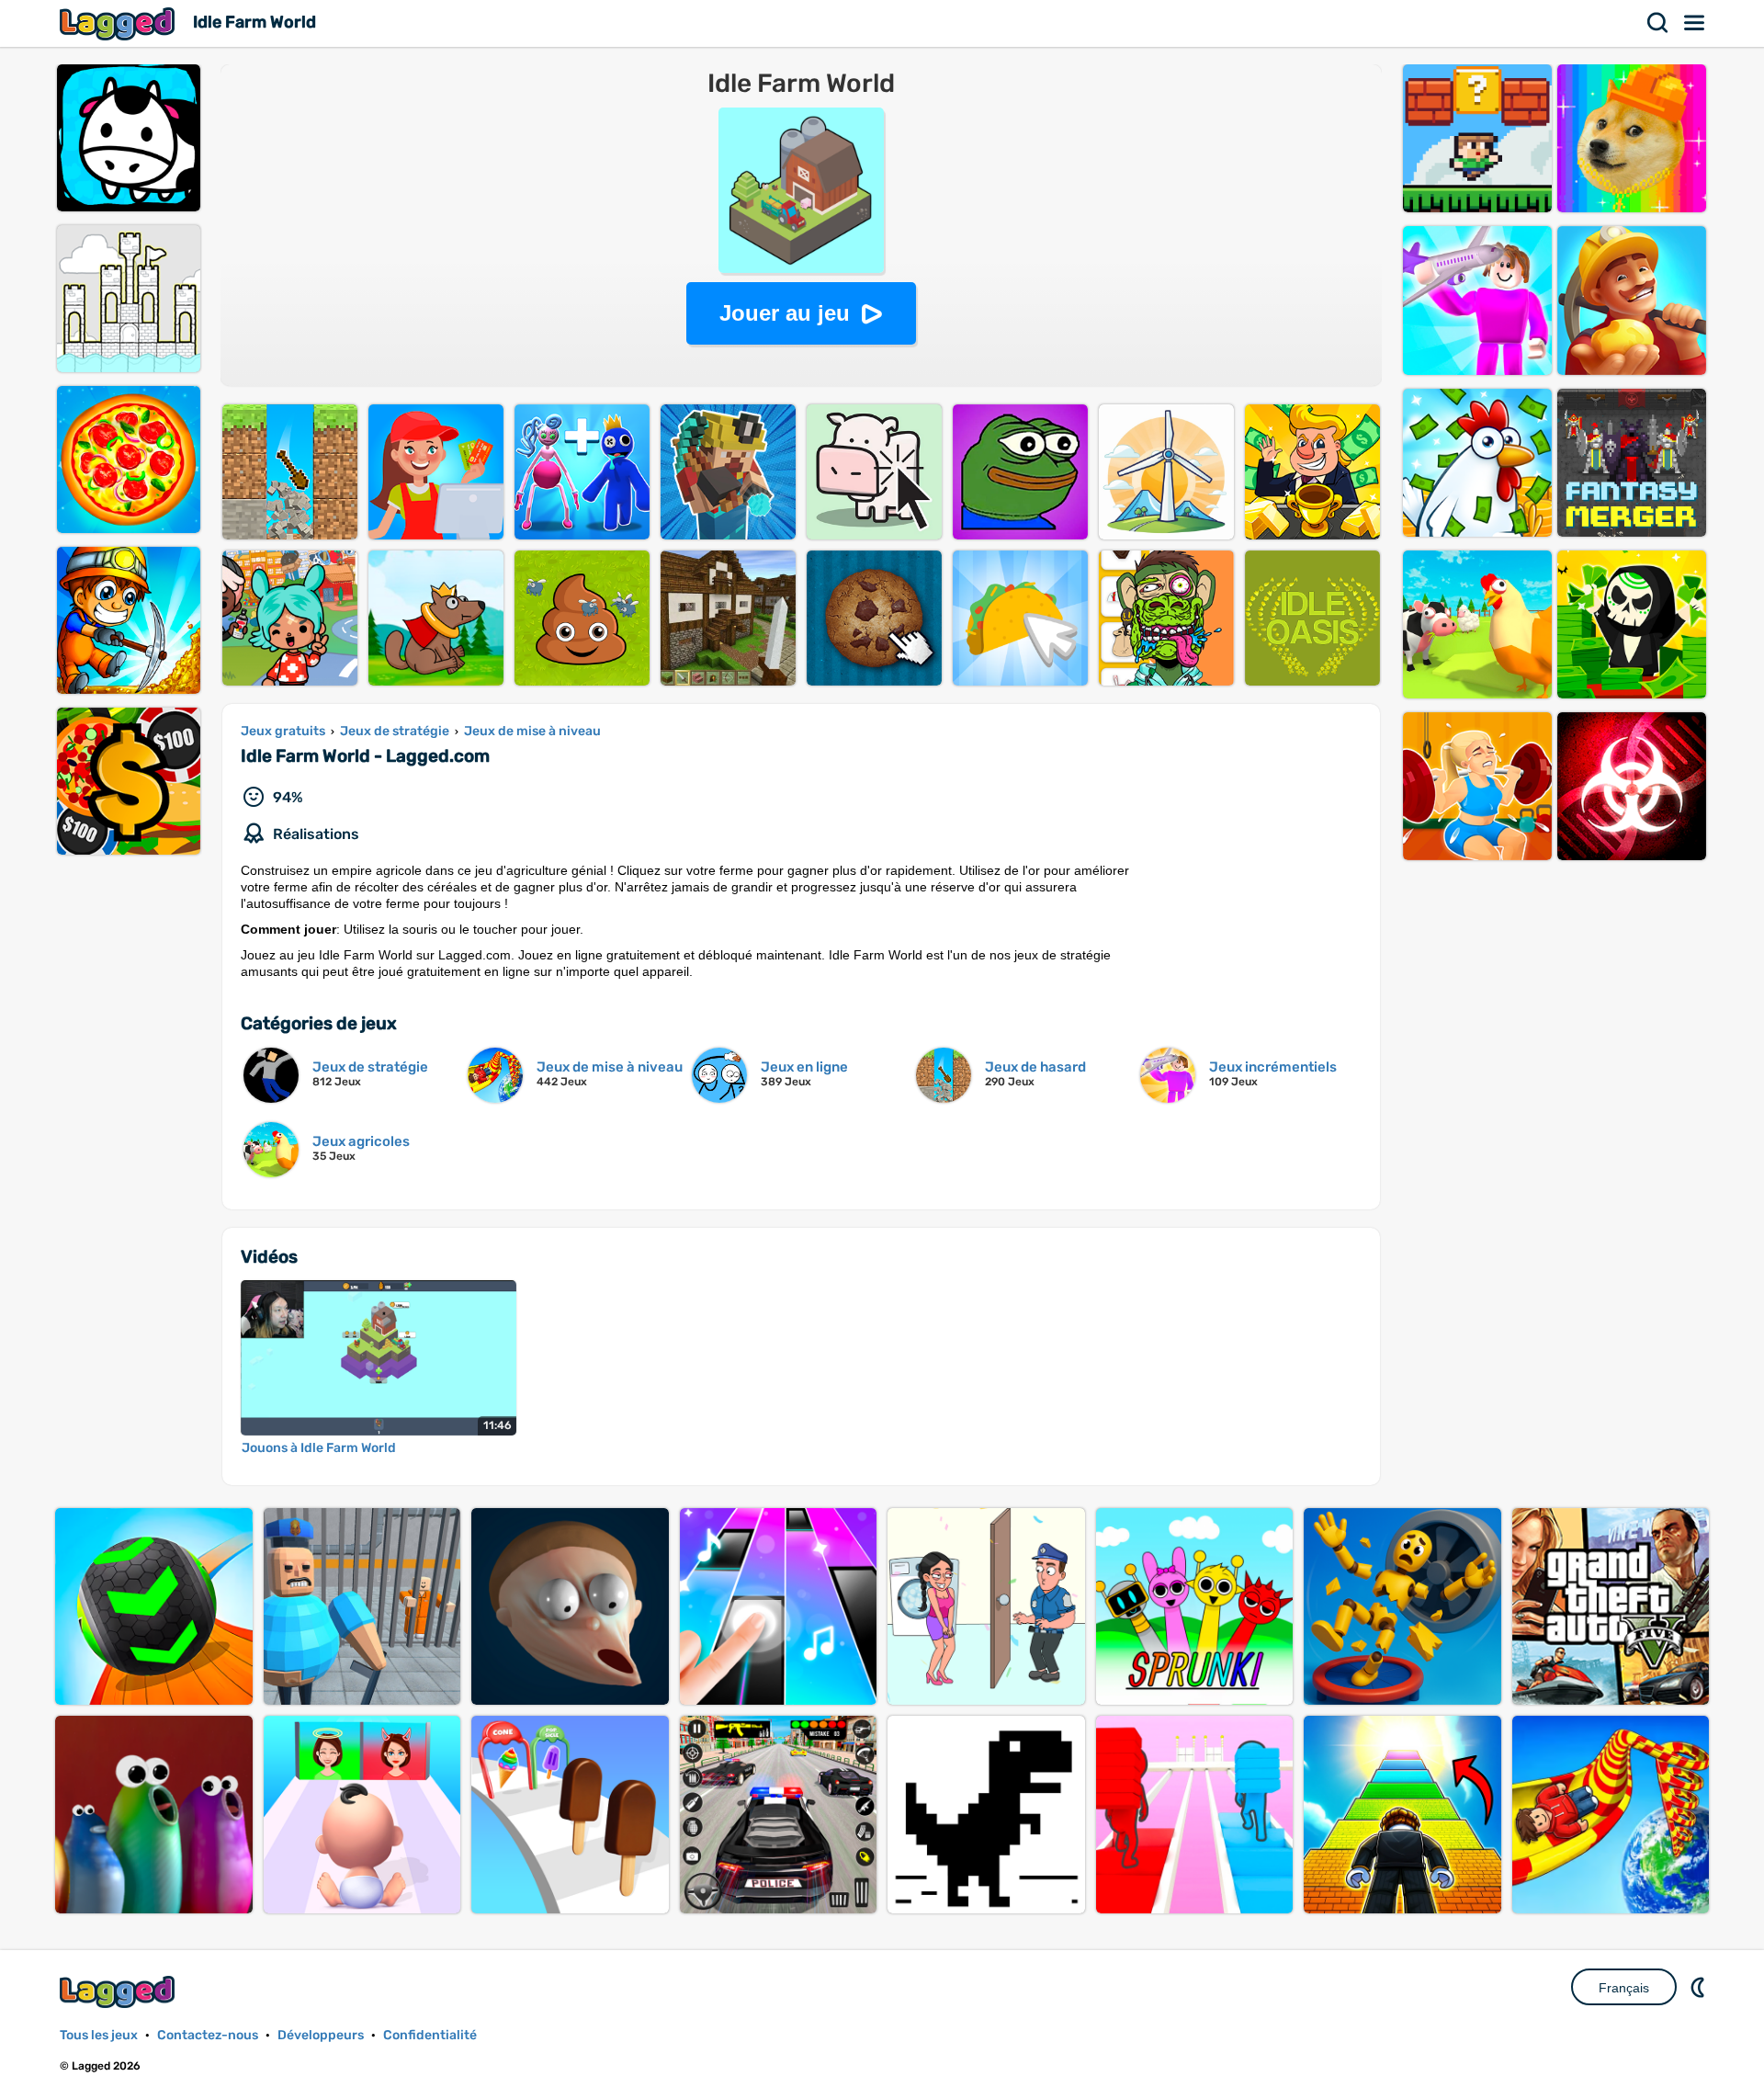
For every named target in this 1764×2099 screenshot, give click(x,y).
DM (1700, 1987)
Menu (1695, 23)
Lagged (119, 23)
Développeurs (321, 2035)
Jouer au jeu (785, 313)
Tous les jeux (99, 2035)
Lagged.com (119, 1992)
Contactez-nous (208, 2035)
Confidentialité (430, 2035)
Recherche (1658, 23)
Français (1624, 1988)
